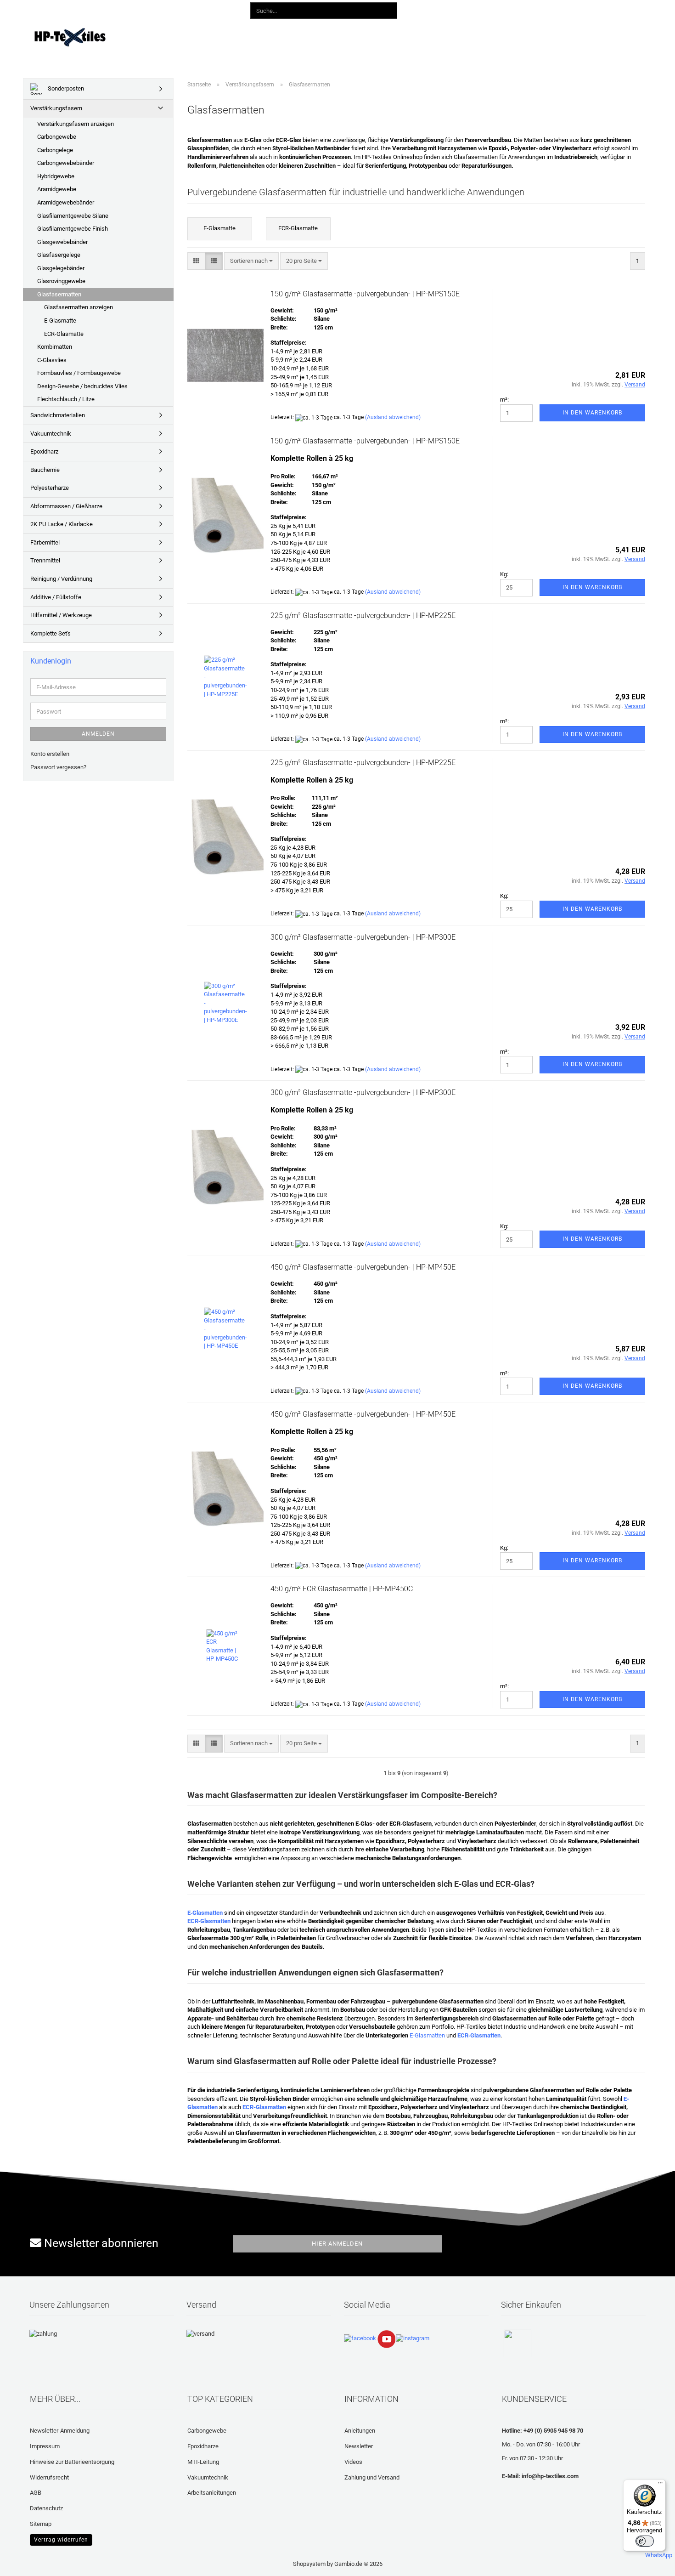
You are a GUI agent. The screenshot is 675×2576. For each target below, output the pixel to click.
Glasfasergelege (59, 255)
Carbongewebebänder (66, 163)
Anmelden (98, 734)
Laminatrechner (458, 36)
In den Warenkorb (592, 413)
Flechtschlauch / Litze (66, 399)
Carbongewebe (57, 137)
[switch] (645, 2541)
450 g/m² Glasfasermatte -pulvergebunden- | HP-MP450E (363, 1267)
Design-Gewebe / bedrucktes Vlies (82, 386)
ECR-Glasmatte (64, 334)
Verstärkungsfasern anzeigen (76, 124)
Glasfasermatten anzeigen (79, 307)
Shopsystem (309, 2564)
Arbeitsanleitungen (212, 2493)
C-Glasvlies (52, 360)
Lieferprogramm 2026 (209, 36)
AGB (36, 2493)
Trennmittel (45, 560)
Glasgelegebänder (61, 268)
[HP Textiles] (102, 37)
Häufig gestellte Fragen (381, 36)
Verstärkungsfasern (56, 108)
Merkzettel (546, 9)
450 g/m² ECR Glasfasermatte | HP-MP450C (342, 1589)
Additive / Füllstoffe (56, 597)
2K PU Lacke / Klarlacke (62, 524)
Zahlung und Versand (372, 2477)
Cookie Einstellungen (57, 2539)
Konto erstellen (50, 754)
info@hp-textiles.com (550, 2476)
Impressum (45, 2446)
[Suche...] (388, 11)
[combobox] (251, 261)
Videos (319, 36)
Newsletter (359, 2446)
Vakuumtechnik (51, 434)
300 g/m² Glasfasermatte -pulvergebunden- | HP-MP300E (363, 937)
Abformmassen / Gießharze (66, 506)
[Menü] (660, 2485)
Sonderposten (65, 88)
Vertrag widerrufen (61, 2540)
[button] (453, 9)
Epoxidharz (44, 451)
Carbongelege (55, 150)
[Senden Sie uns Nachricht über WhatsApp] (659, 2551)
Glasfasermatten (59, 294)
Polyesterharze (50, 488)
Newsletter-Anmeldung (60, 2431)
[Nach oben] (25, 2562)
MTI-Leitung (203, 2462)
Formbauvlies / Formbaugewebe (79, 373)
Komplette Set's (51, 633)
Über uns (510, 36)
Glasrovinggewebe (61, 281)
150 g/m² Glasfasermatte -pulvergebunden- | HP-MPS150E (365, 294)
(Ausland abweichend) (393, 417)
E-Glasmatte (60, 321)
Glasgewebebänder (62, 242)
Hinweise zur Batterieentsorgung (72, 2462)
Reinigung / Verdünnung (61, 579)
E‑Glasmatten (427, 2035)
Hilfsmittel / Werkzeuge (61, 615)
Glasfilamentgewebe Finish (73, 229)
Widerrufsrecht (49, 2477)
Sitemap (41, 2524)
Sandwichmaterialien (58, 415)
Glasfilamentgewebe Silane (73, 216)
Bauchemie (45, 470)
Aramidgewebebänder (66, 202)
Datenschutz (46, 2508)
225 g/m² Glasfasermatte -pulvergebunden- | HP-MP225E (363, 616)
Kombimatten (55, 347)
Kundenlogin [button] (496, 9)
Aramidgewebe (57, 189)
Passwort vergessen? (58, 767)
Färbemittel (45, 542)
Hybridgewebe (56, 176)
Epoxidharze (203, 2446)
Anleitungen (275, 36)
